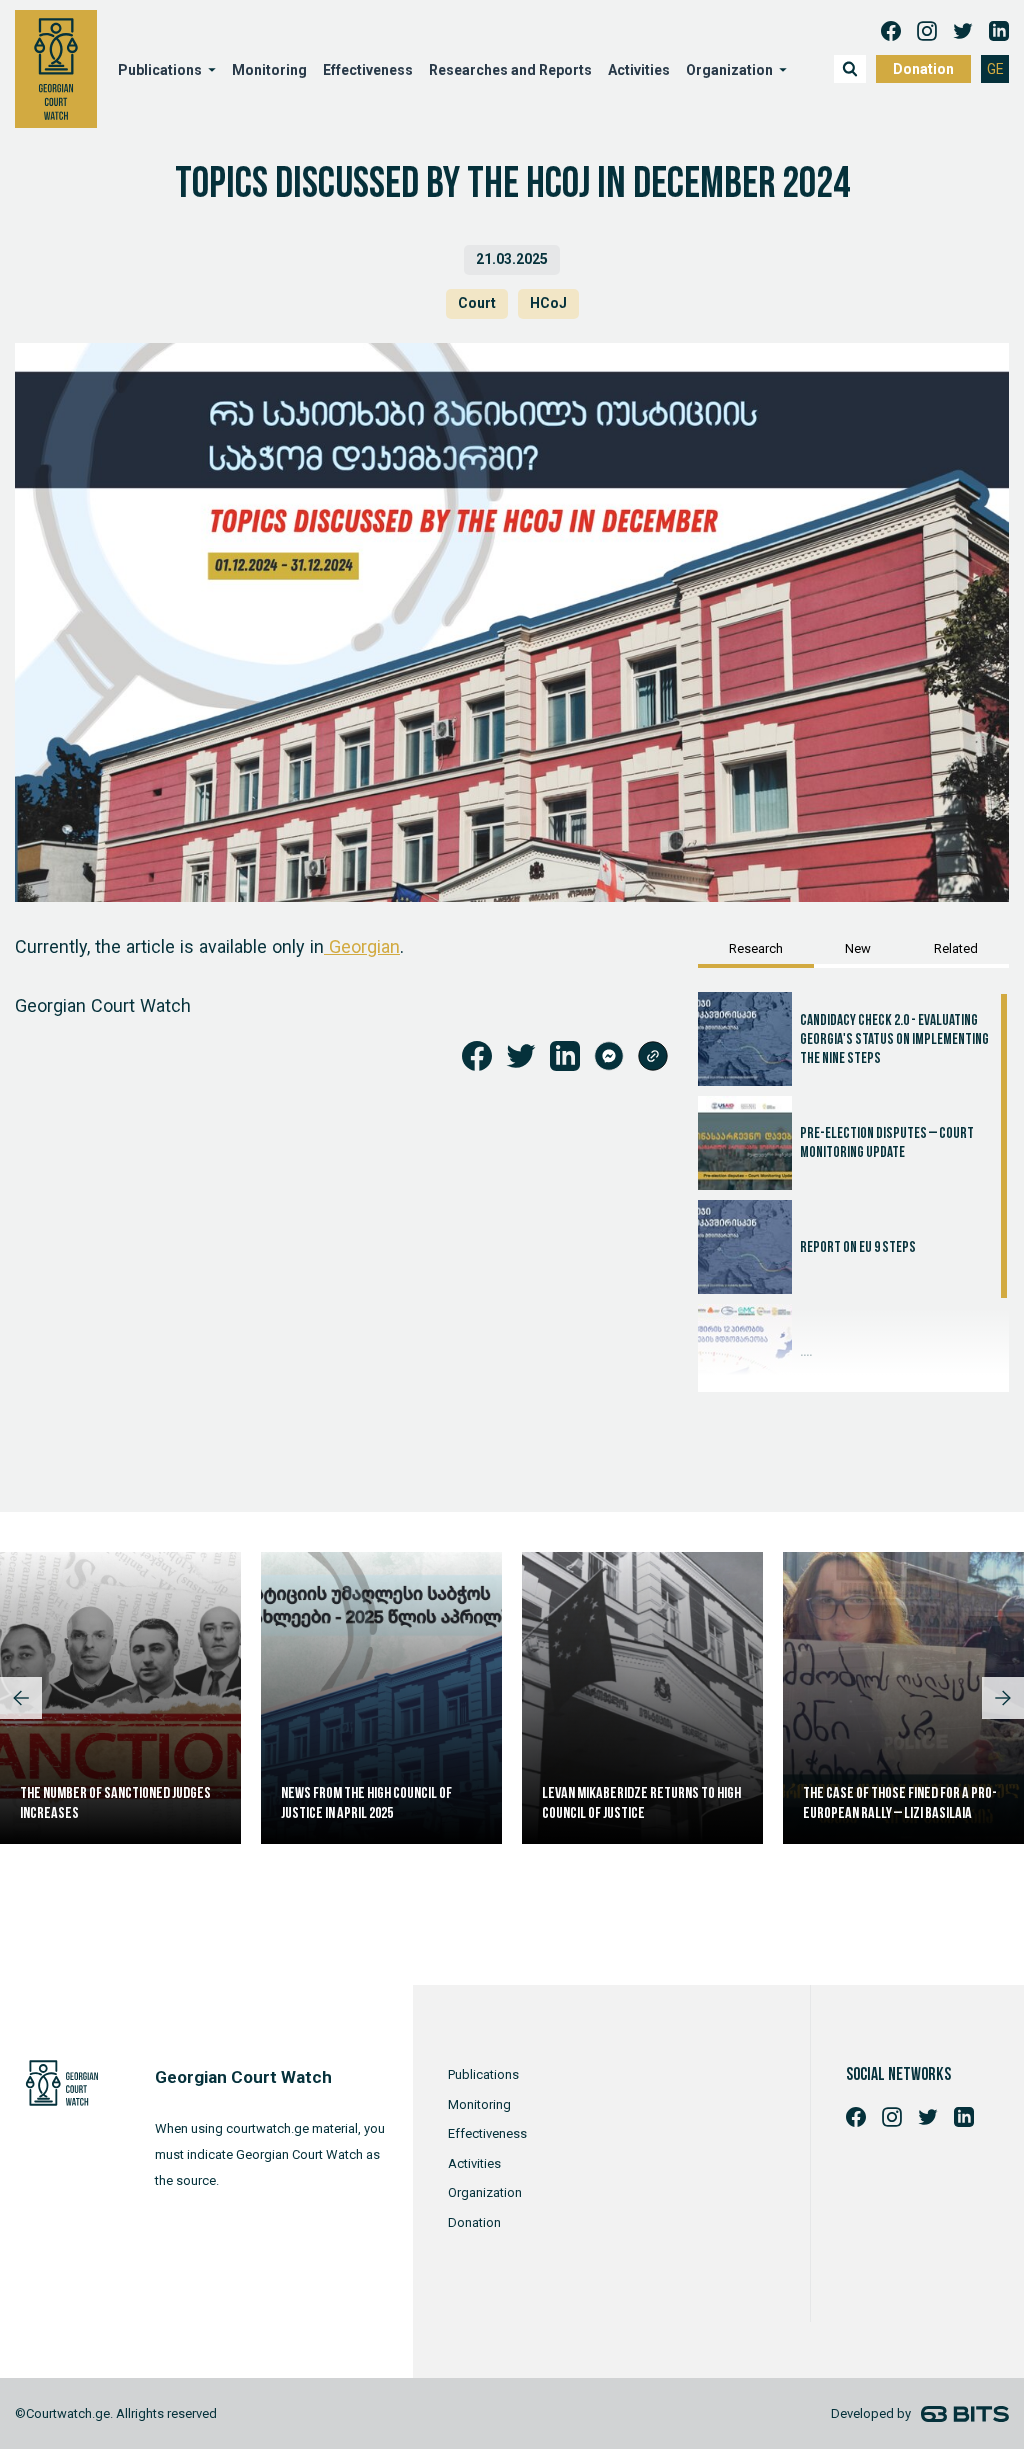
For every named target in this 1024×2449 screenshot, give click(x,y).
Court (477, 303)
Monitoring (269, 70)
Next (1003, 1698)
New (858, 948)
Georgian (362, 947)
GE (995, 69)
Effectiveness (368, 70)
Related (956, 948)
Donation (923, 69)
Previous (21, 1698)
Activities (639, 70)
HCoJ (548, 303)
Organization (485, 2192)
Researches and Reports (510, 70)
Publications (483, 2074)
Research (756, 948)
